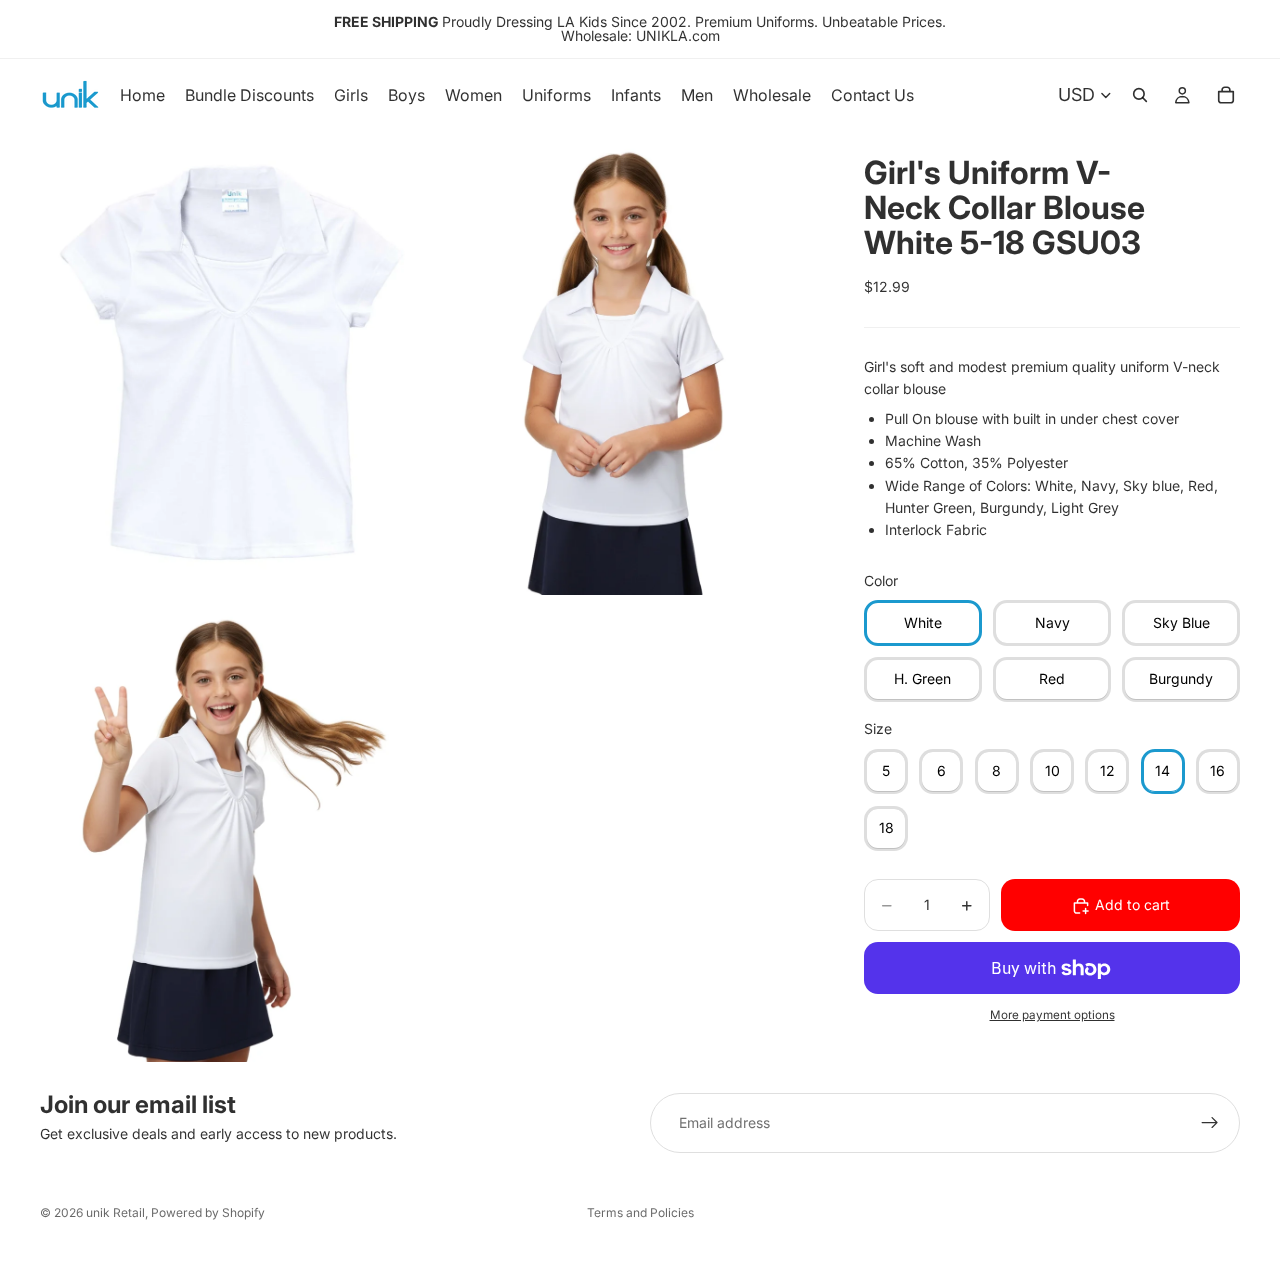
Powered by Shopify (208, 1212)
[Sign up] (1210, 1123)
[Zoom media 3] (233, 831)
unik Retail (115, 1212)
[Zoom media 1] (233, 363)
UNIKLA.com (678, 35)
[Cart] (1226, 95)
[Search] (1140, 95)
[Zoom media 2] (623, 363)
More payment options (1052, 1015)
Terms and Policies (640, 1212)
